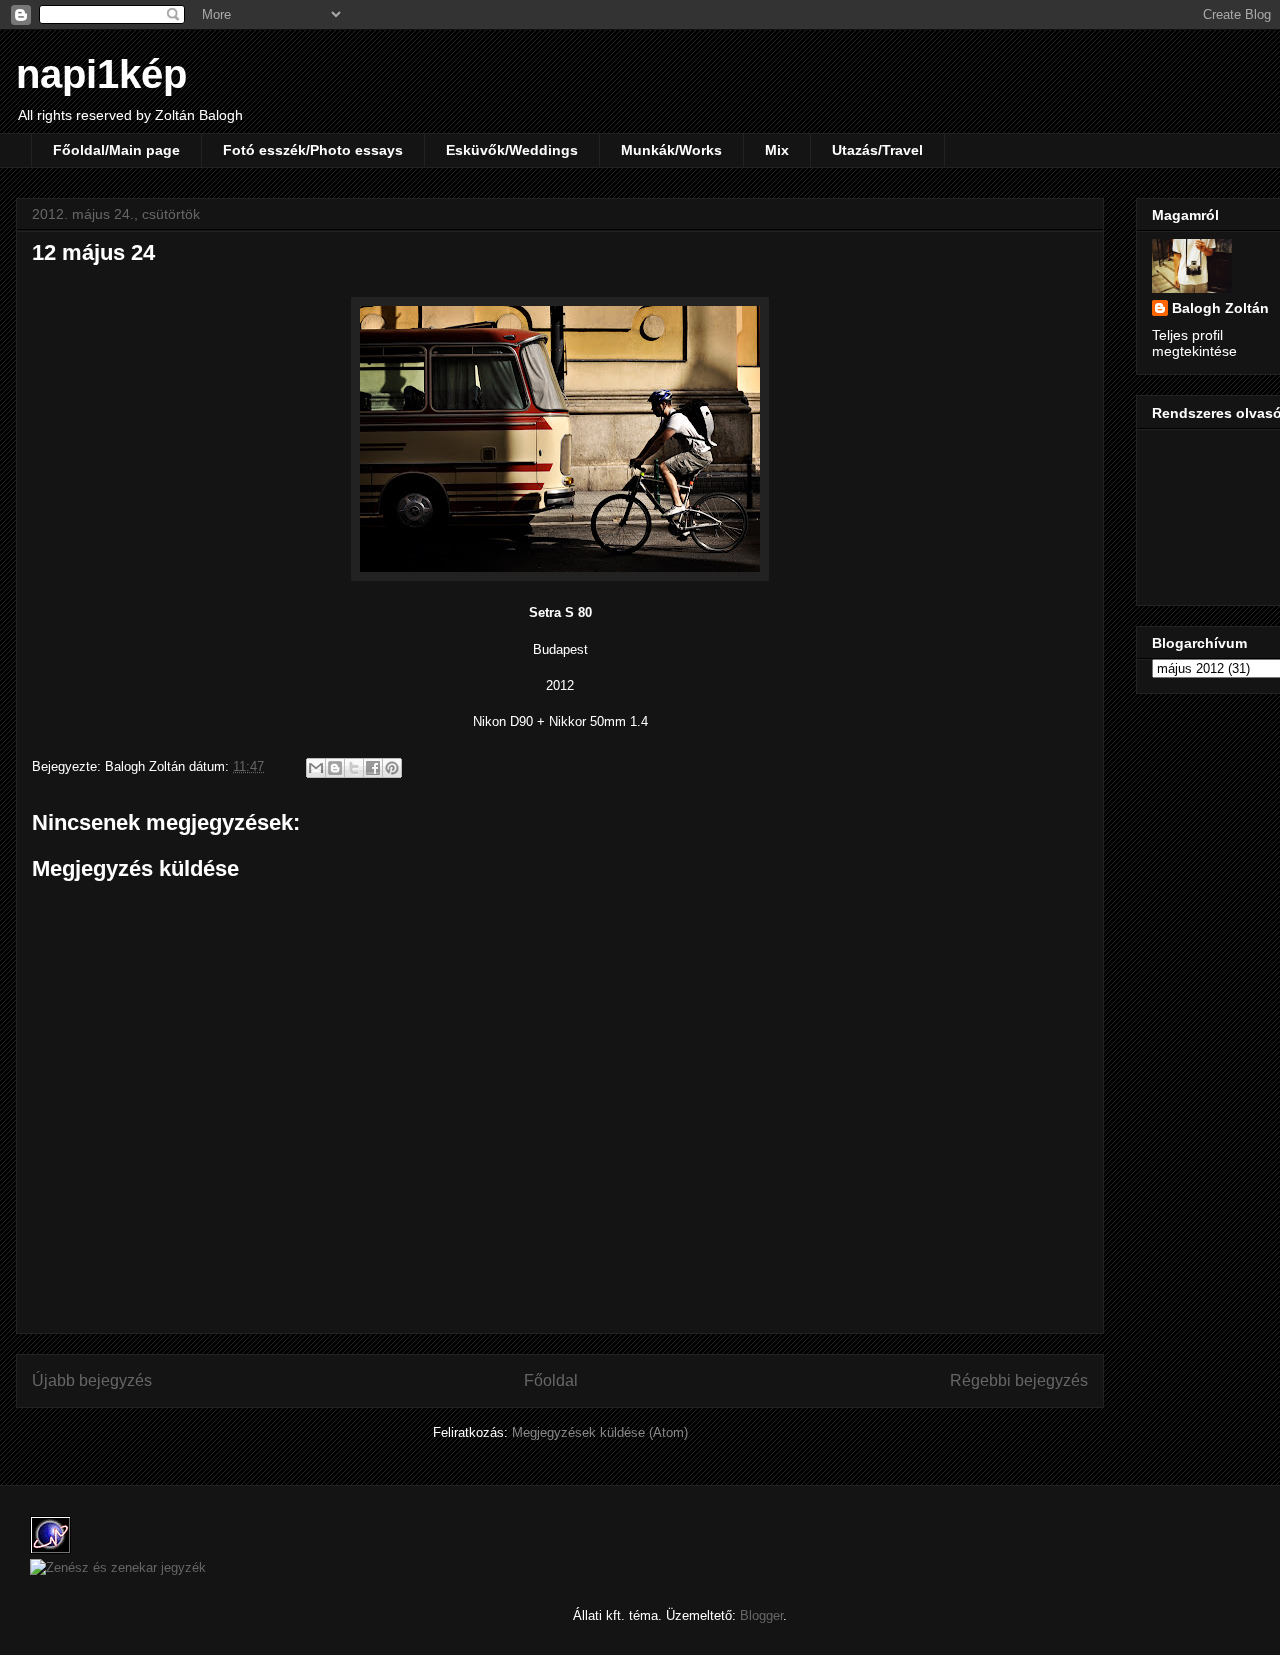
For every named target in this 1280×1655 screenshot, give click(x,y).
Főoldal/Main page (116, 150)
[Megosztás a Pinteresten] (392, 768)
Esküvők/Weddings (512, 150)
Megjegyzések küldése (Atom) (600, 1432)
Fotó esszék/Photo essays (313, 150)
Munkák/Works (671, 150)
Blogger (761, 1615)
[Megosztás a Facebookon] (373, 768)
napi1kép (101, 74)
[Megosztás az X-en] (354, 768)
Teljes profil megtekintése (1194, 343)
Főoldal (551, 1380)
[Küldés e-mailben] (316, 768)
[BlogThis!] (335, 768)
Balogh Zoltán (1220, 308)
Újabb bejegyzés (92, 1380)
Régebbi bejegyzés (1019, 1380)
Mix (777, 150)
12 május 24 (93, 252)
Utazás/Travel (877, 150)
